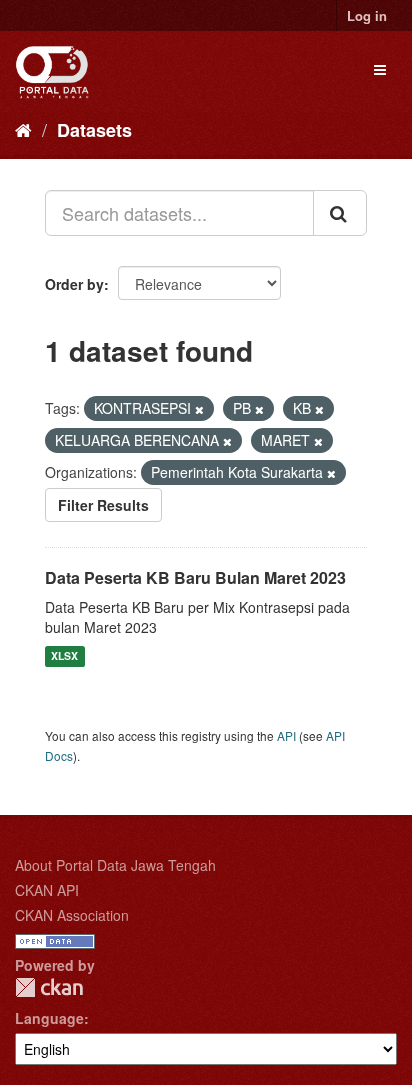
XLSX (64, 656)
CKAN (49, 987)
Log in (367, 15)
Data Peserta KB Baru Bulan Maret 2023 (195, 577)
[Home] (23, 129)
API (286, 735)
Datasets (94, 130)
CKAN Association (72, 915)
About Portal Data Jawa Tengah (115, 865)
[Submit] (340, 213)
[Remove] (199, 409)
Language (49, 1018)
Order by (74, 284)
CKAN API (47, 890)
